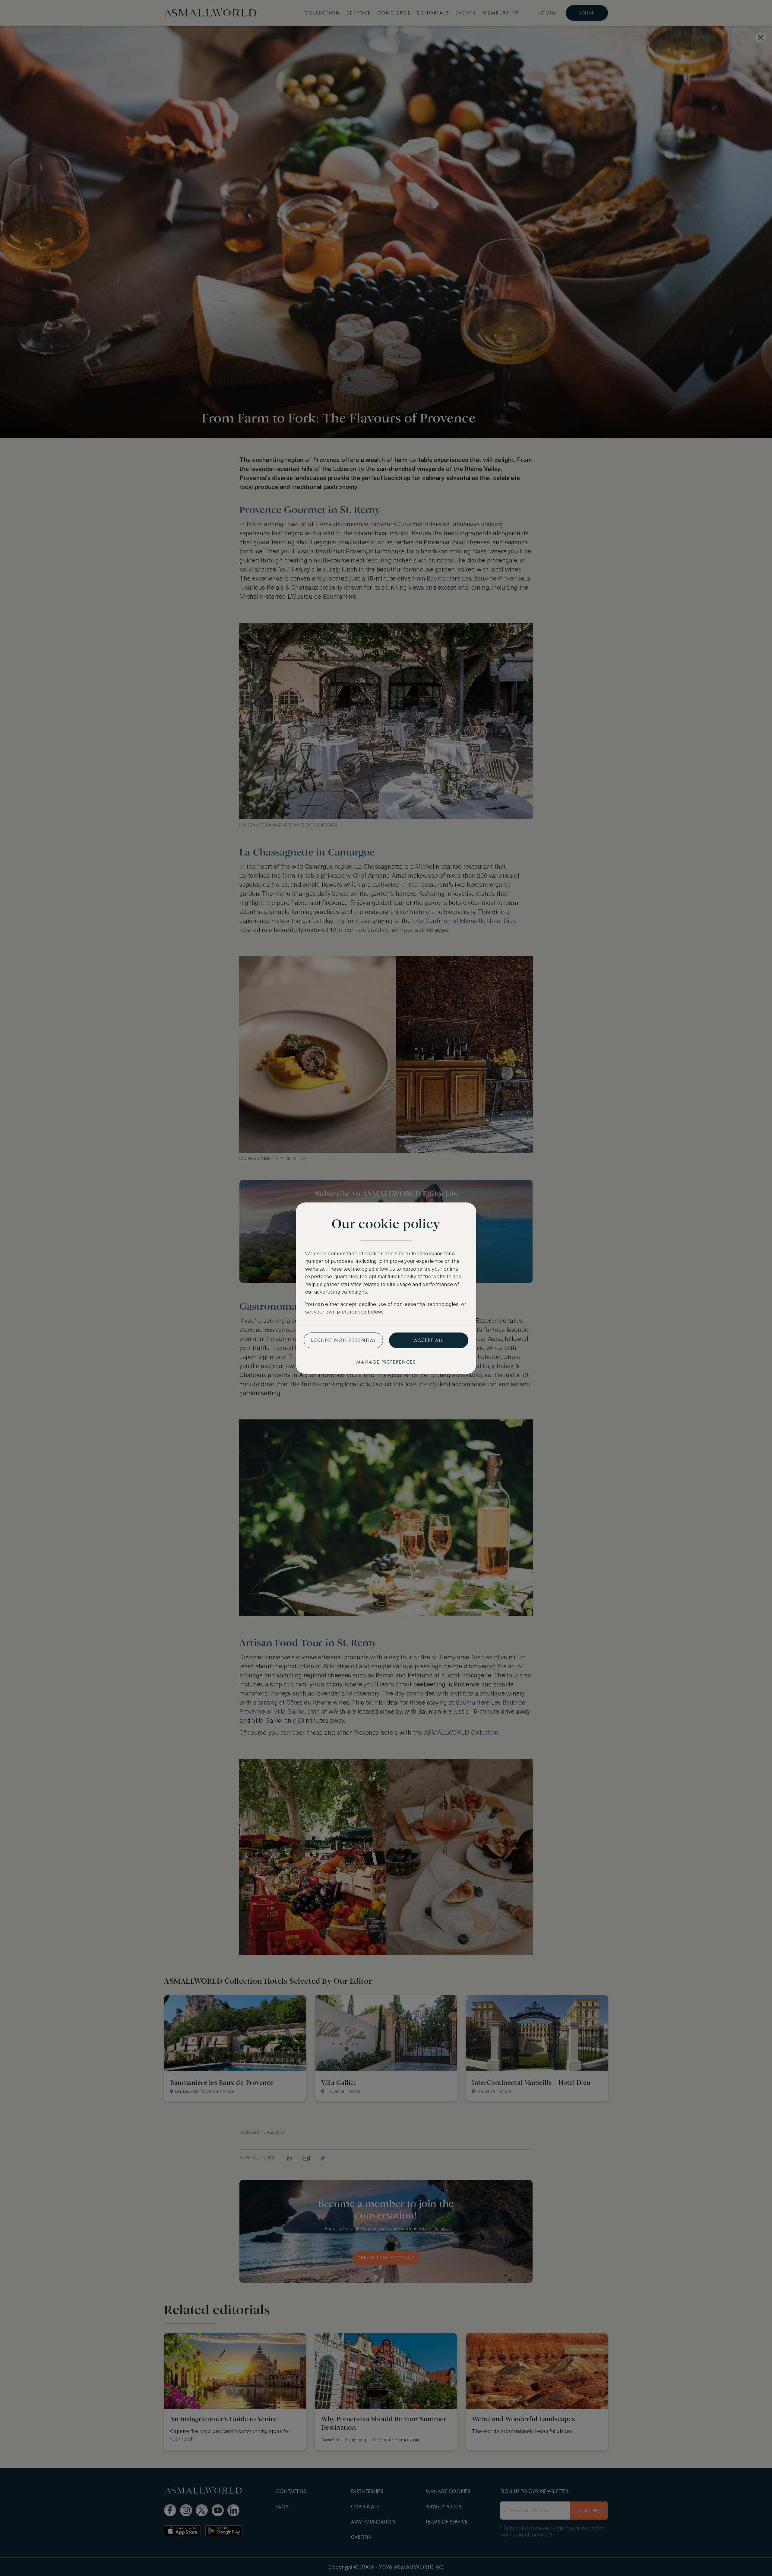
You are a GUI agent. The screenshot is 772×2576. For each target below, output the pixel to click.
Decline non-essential (343, 1340)
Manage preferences (386, 1362)
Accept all (429, 1340)
